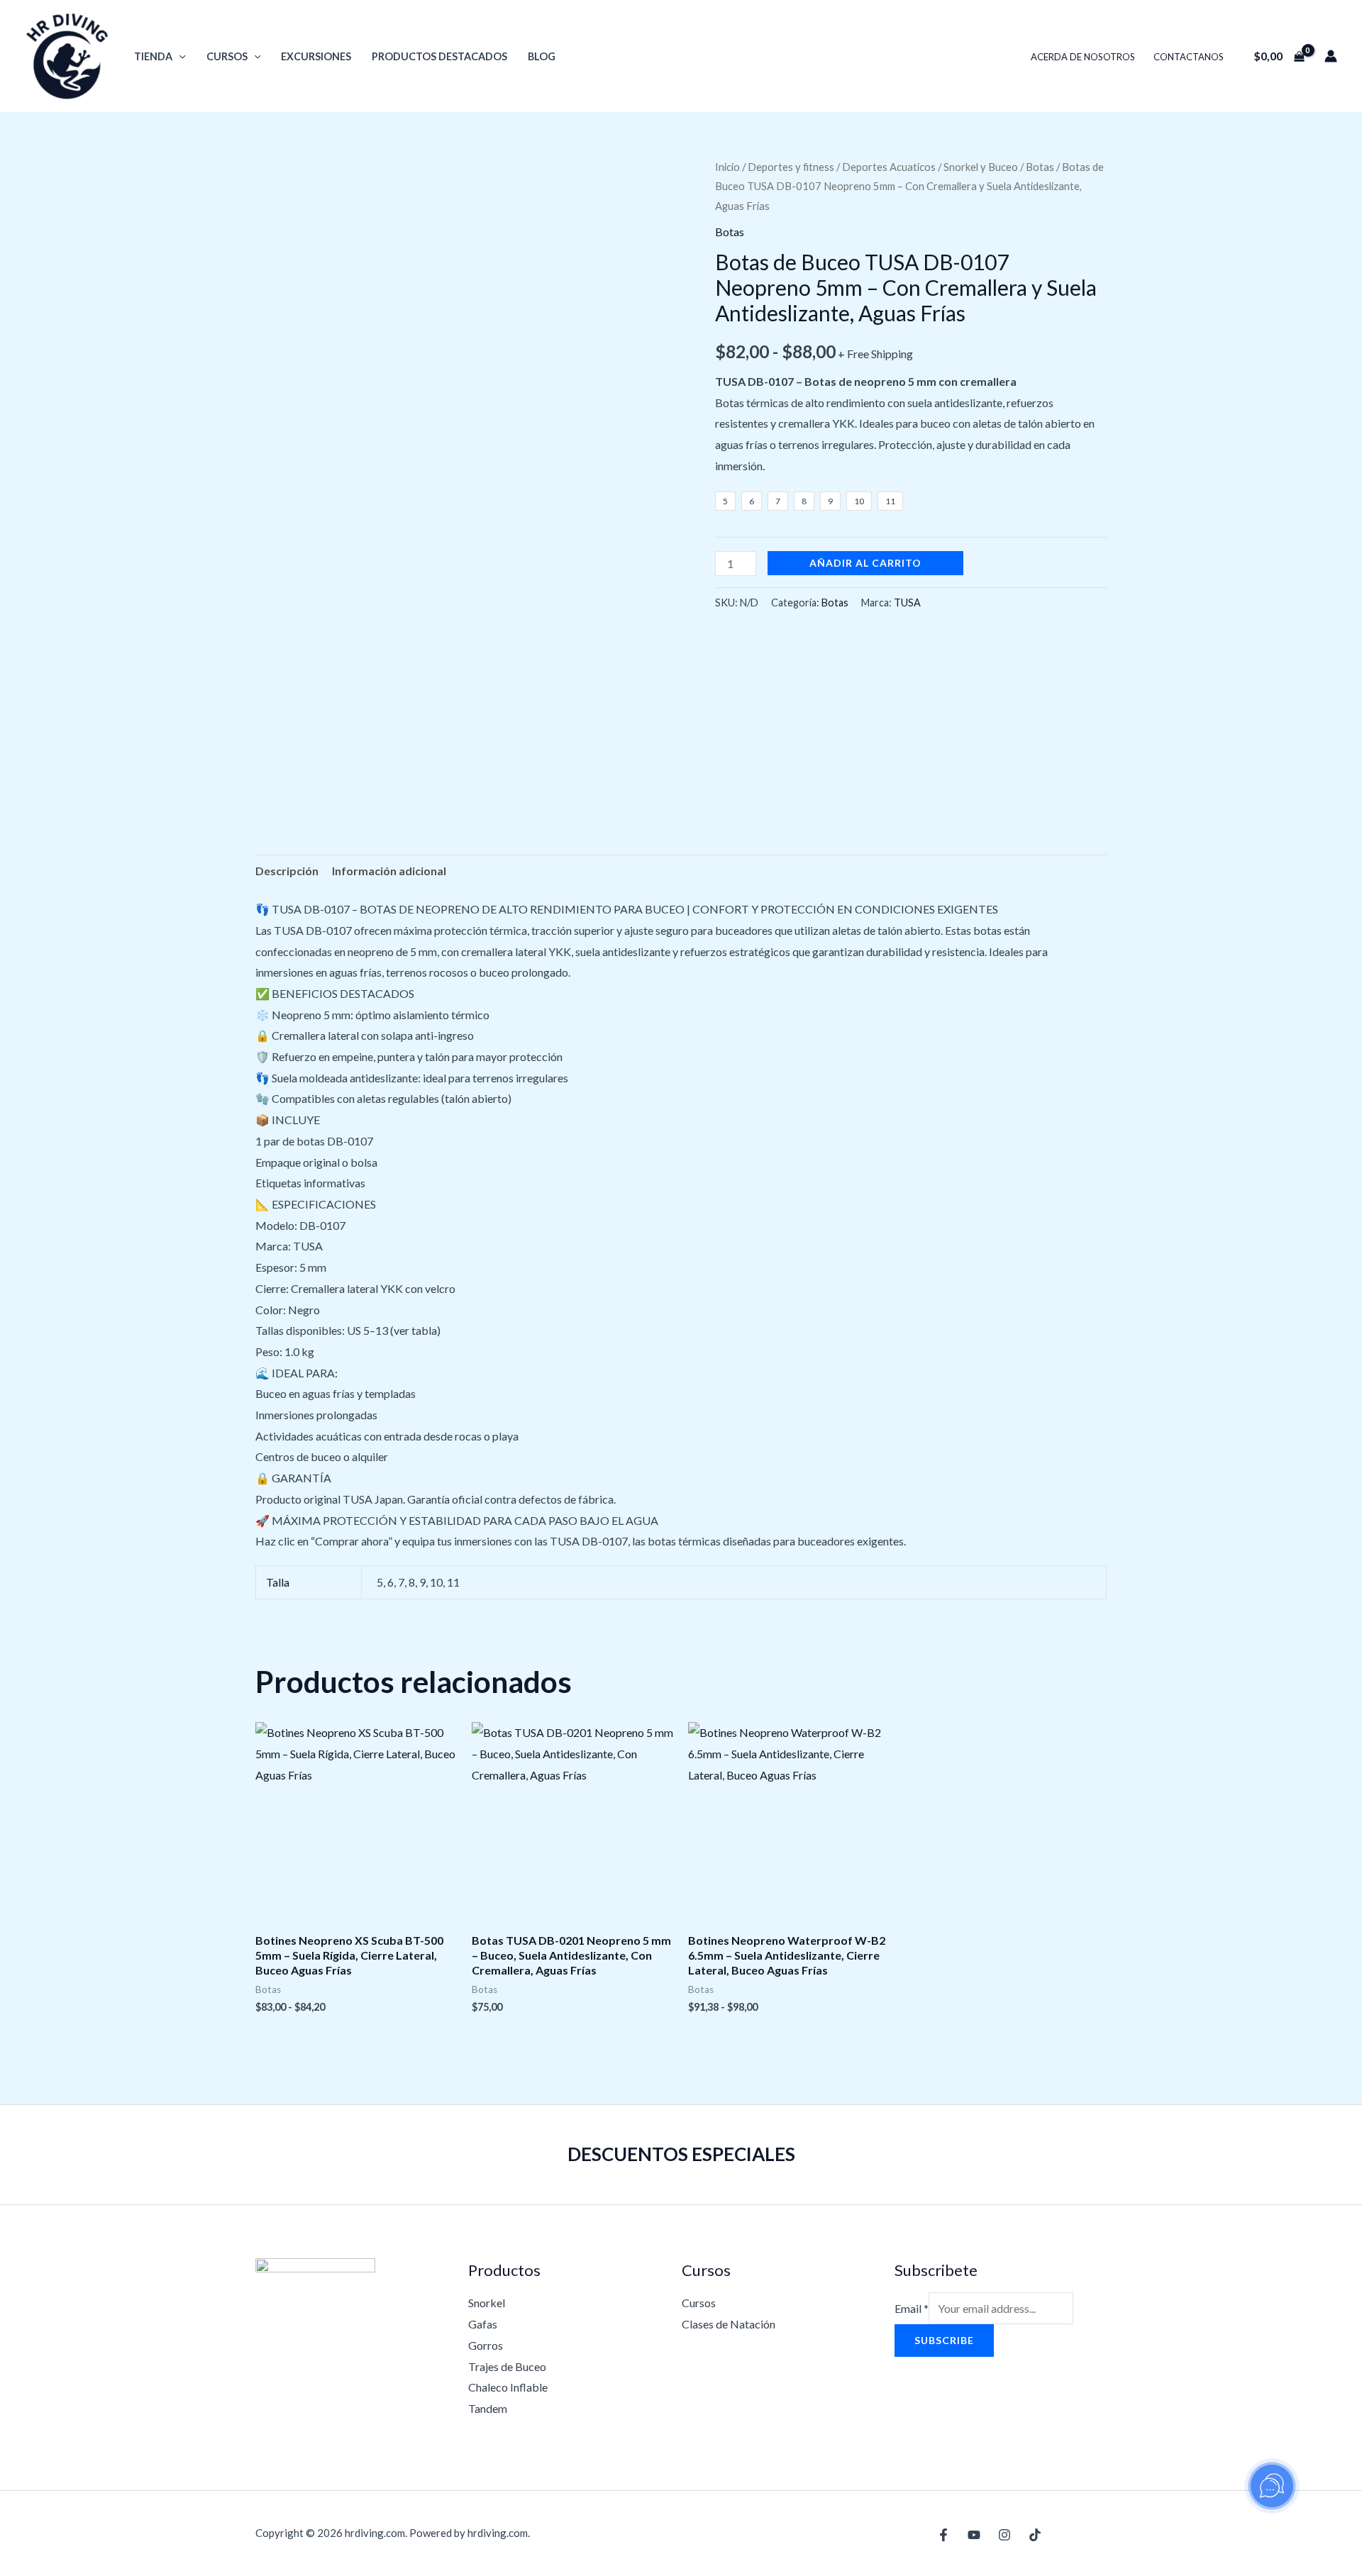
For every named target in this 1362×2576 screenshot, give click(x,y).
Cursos (227, 56)
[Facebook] (943, 2535)
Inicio (727, 167)
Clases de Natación (729, 2324)
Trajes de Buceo (507, 2366)
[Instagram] (1004, 2535)
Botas (1040, 167)
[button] (179, 56)
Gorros (486, 2345)
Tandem (488, 2408)
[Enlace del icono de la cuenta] (1331, 56)
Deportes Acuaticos (889, 167)
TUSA (907, 603)
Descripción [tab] (287, 871)
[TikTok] (1035, 2535)
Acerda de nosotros (1083, 57)
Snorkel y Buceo (981, 167)
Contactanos (1189, 57)
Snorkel (487, 2303)
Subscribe (944, 2340)
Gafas (483, 2324)
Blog (542, 56)
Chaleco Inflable (508, 2387)
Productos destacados (439, 56)
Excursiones (316, 56)
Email (912, 2308)
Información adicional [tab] (389, 871)
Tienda (153, 56)
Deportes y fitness (791, 167)
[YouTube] (974, 2535)
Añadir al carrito (865, 563)
